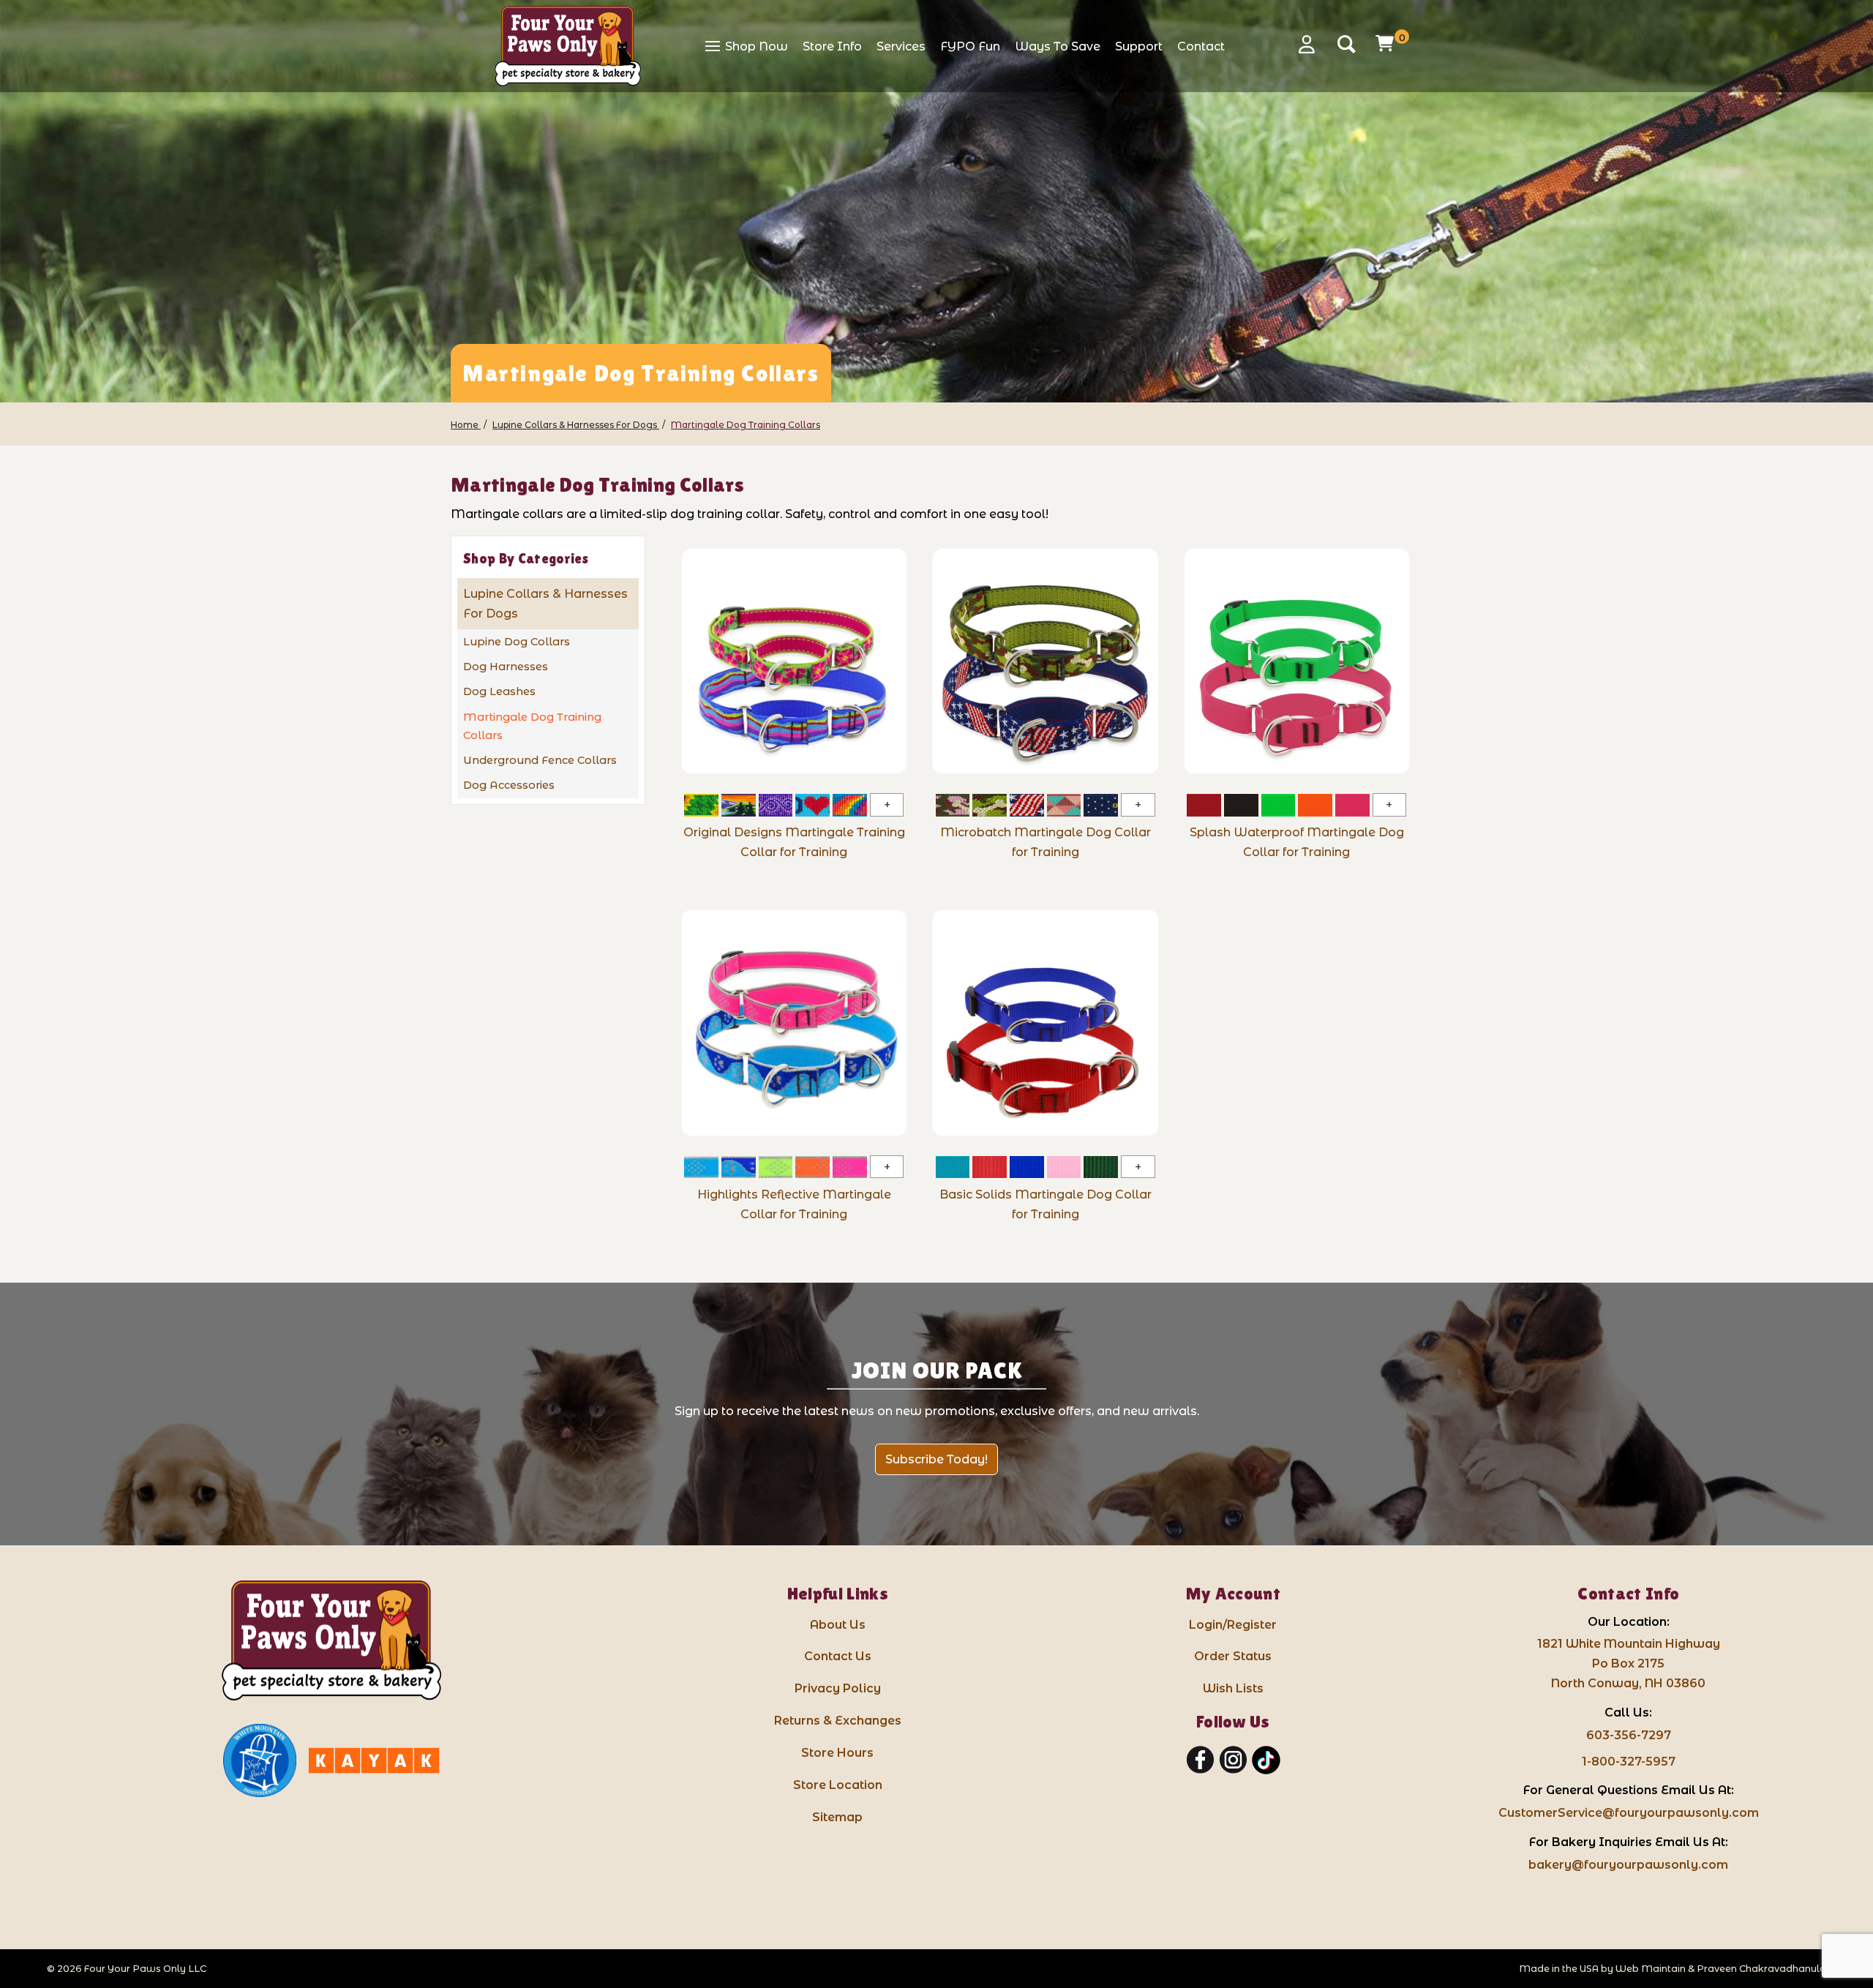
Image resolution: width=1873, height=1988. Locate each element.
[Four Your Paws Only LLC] (331, 1641)
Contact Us (838, 1656)
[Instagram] (1233, 1760)
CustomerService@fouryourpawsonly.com (1629, 1813)
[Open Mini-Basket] (1386, 43)
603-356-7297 (1629, 1735)
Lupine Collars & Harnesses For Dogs (545, 604)
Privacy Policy (838, 1688)
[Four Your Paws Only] (568, 46)
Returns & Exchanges (838, 1721)
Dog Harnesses (506, 667)
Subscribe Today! (936, 1459)
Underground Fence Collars (540, 760)
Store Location (838, 1785)
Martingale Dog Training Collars (532, 726)
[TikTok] (1266, 1760)
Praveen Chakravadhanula (1761, 1969)
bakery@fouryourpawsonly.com (1628, 1865)
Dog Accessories (509, 785)
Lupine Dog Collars (517, 642)
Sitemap (837, 1817)
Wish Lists (1233, 1688)
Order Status (1233, 1656)
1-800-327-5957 (1629, 1762)
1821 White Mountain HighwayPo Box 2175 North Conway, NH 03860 (1629, 1663)
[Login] (1312, 44)
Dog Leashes (499, 691)
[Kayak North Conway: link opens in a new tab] (374, 1760)
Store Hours (837, 1753)
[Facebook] (1200, 1760)
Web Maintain (1651, 1969)
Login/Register (1233, 1625)
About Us (838, 1625)
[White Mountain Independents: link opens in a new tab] (260, 1760)
